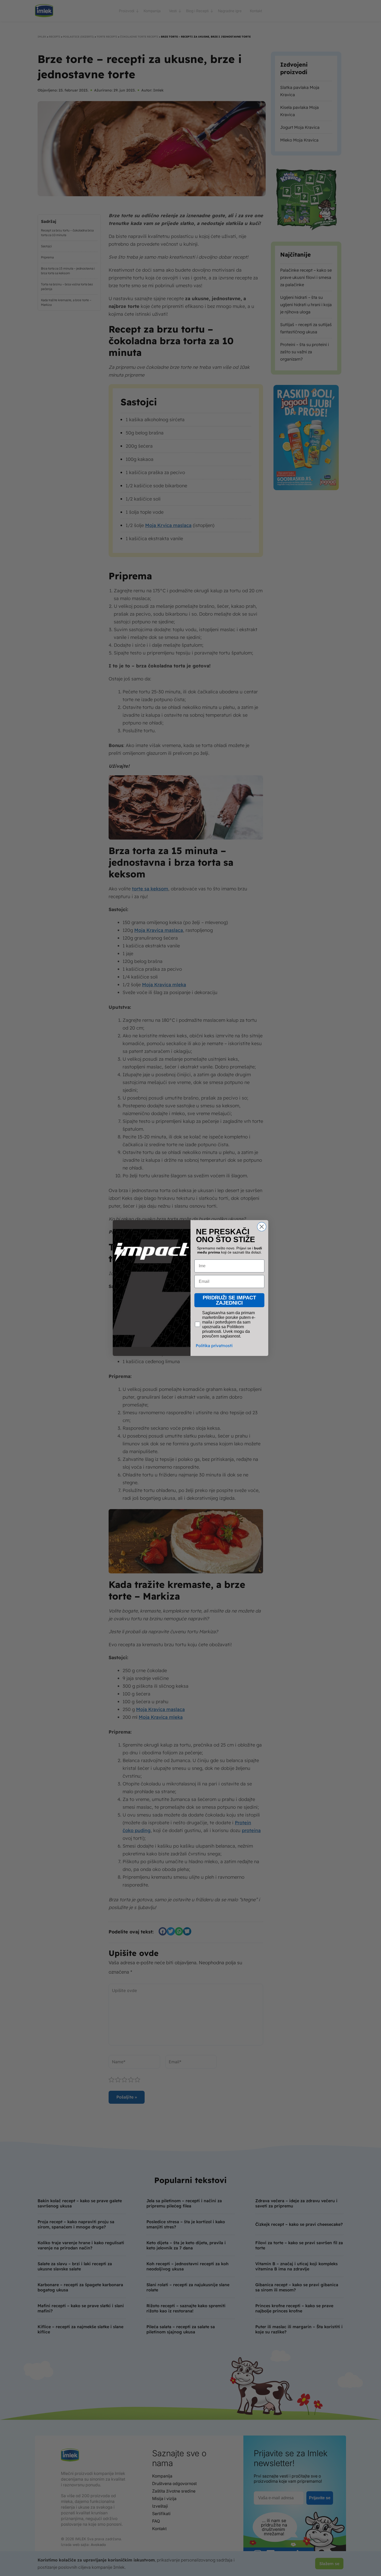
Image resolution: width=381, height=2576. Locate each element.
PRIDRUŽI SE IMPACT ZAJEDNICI (229, 1300)
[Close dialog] (262, 1227)
